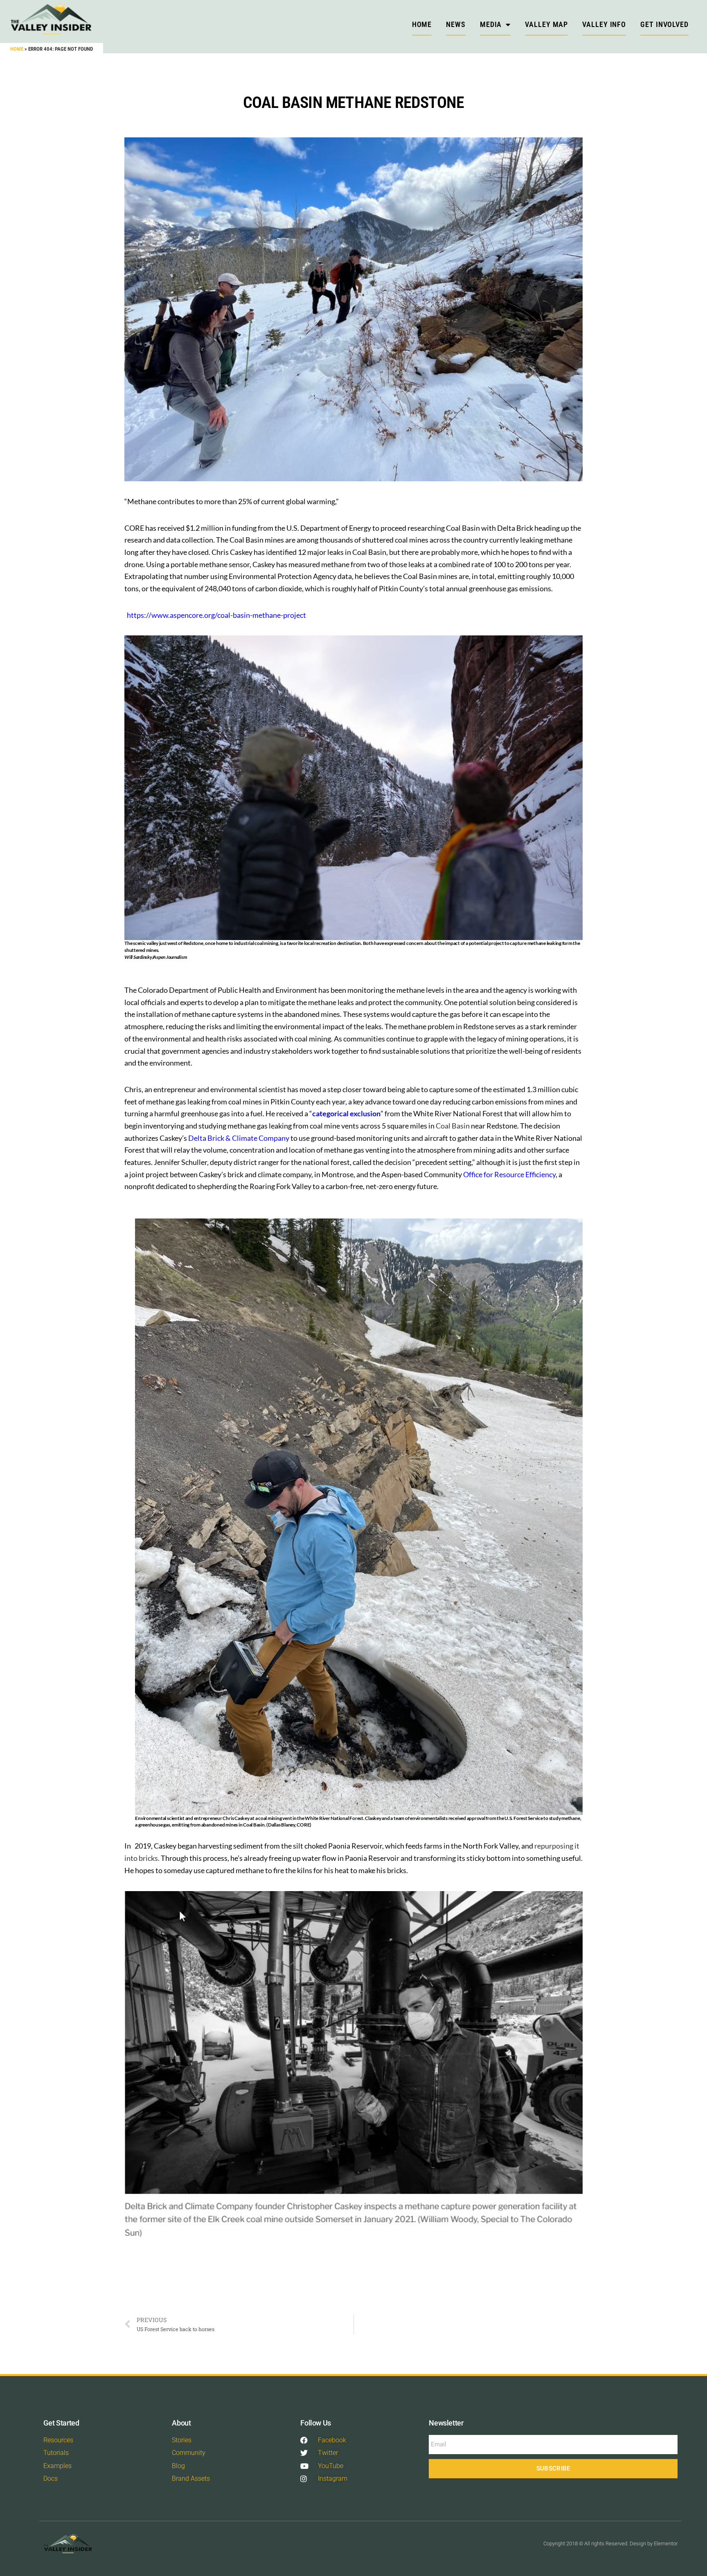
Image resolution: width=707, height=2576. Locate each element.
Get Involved (664, 24)
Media (491, 24)
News (456, 24)
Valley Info (604, 24)
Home (17, 49)
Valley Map (546, 24)
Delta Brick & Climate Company (239, 1138)
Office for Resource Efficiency (509, 1174)
